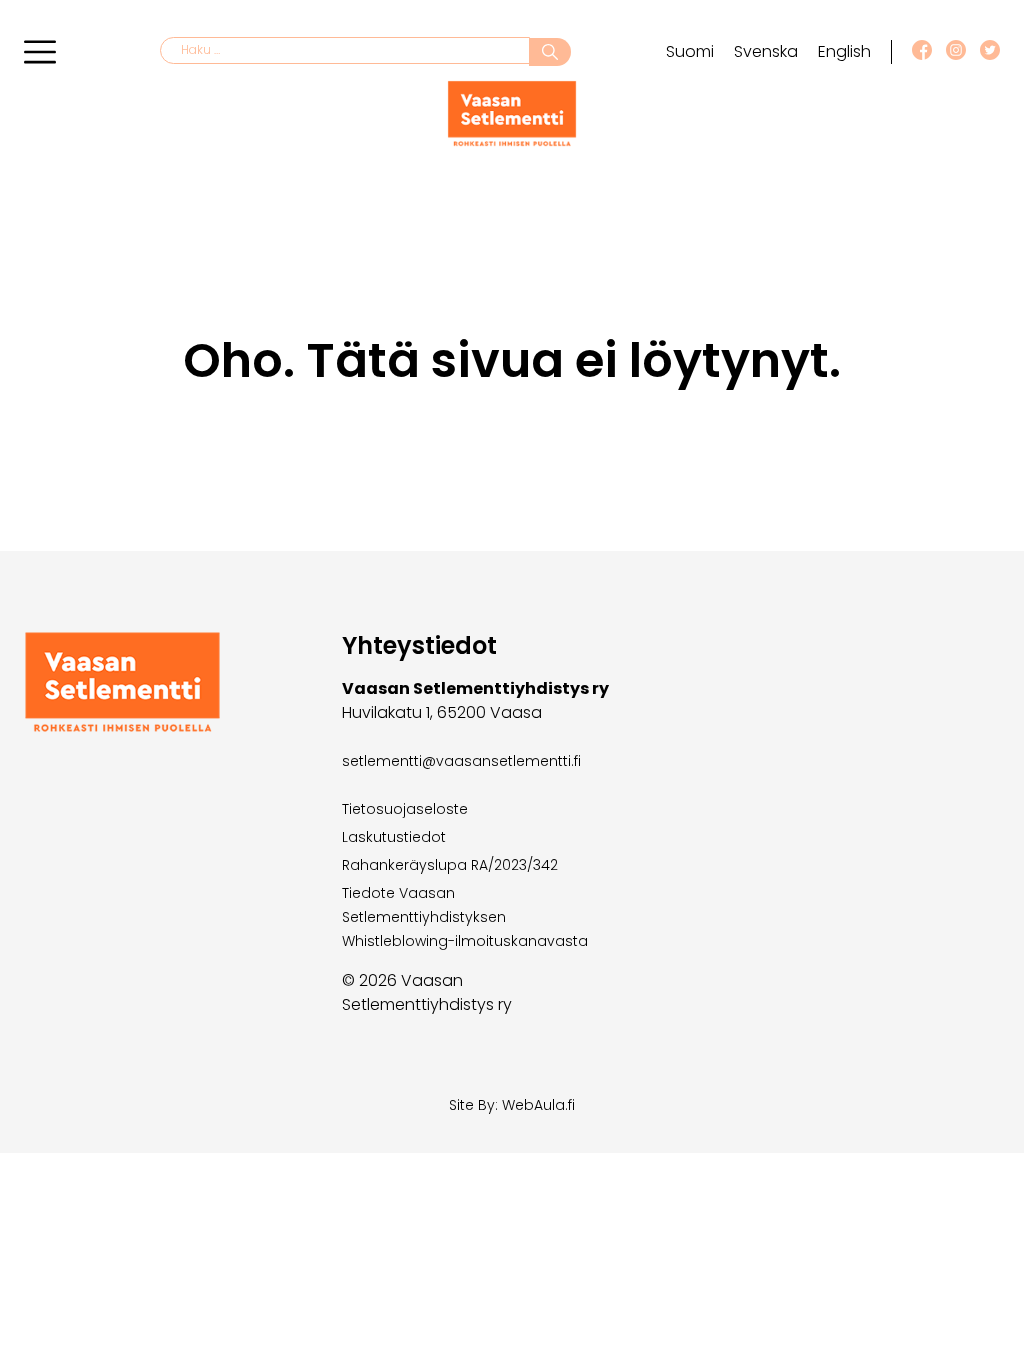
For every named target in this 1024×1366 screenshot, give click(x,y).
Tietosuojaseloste (405, 809)
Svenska (766, 51)
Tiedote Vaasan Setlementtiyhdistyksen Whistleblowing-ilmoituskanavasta (465, 917)
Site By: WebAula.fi (512, 1105)
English (844, 51)
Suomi (690, 51)
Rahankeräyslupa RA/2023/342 (450, 865)
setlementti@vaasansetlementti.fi (461, 761)
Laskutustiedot (394, 837)
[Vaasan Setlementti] (512, 141)
